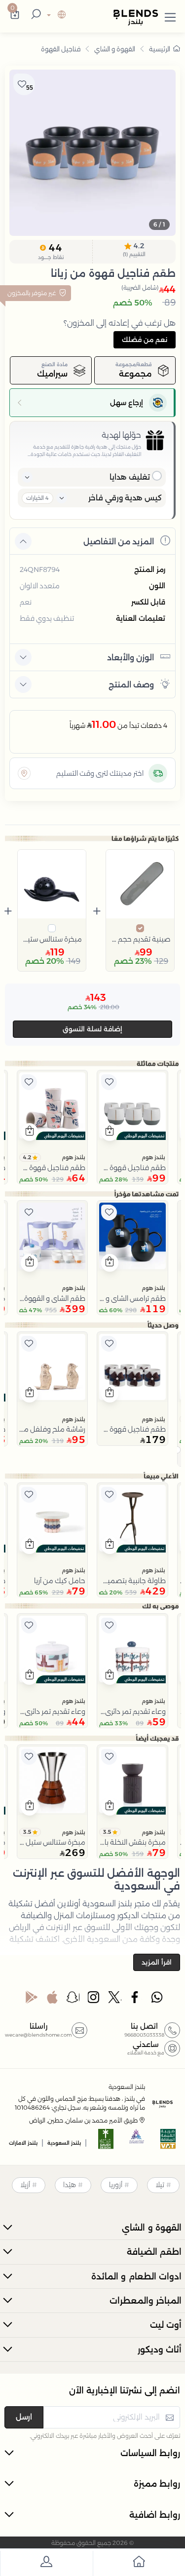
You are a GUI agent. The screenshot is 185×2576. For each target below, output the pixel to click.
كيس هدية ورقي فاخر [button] (125, 498)
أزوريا (116, 2185)
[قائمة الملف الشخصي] (46, 2563)
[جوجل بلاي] (32, 2000)
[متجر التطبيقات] (52, 2000)
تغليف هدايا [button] (130, 477)
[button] (170, 15)
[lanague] (55, 16)
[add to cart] (110, 1132)
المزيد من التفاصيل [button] (119, 542)
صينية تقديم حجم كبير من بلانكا (140, 939)
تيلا (160, 2185)
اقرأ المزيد (157, 1962)
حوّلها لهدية (121, 435)
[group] (92, 153)
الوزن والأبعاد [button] (130, 658)
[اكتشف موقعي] (24, 773)
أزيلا (25, 2185)
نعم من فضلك (145, 340)
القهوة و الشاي (115, 49)
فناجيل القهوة (61, 49)
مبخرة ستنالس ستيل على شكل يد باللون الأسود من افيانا (52, 939)
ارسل (24, 2417)
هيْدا (70, 2185)
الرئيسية (160, 49)
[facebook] (136, 2000)
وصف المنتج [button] (131, 685)
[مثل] (109, 1082)
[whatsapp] (157, 2000)
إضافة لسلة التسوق (92, 1029)
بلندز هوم (153, 1157)
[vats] (168, 2142)
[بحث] (35, 15)
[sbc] (137, 2142)
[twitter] (115, 2000)
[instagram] (94, 2000)
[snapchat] (73, 2000)
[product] (132, 1106)
